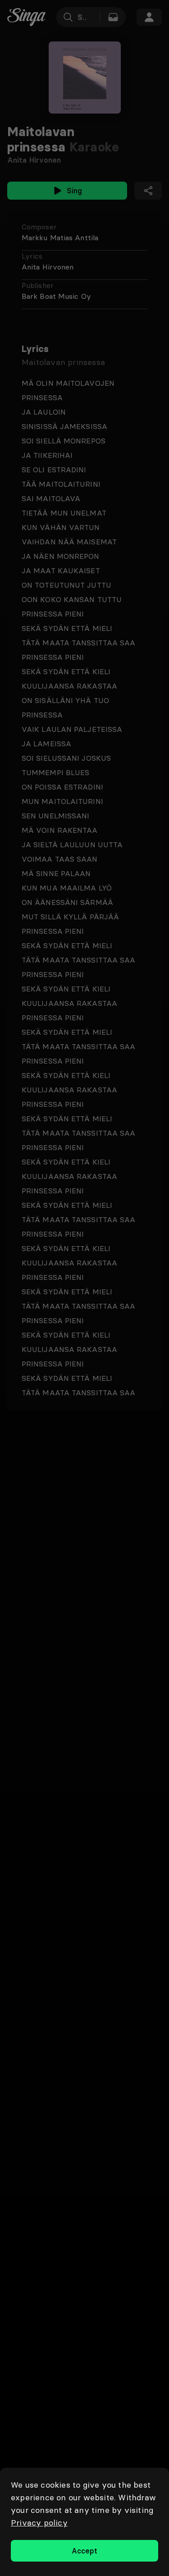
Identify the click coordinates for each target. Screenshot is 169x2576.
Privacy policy (39, 2523)
